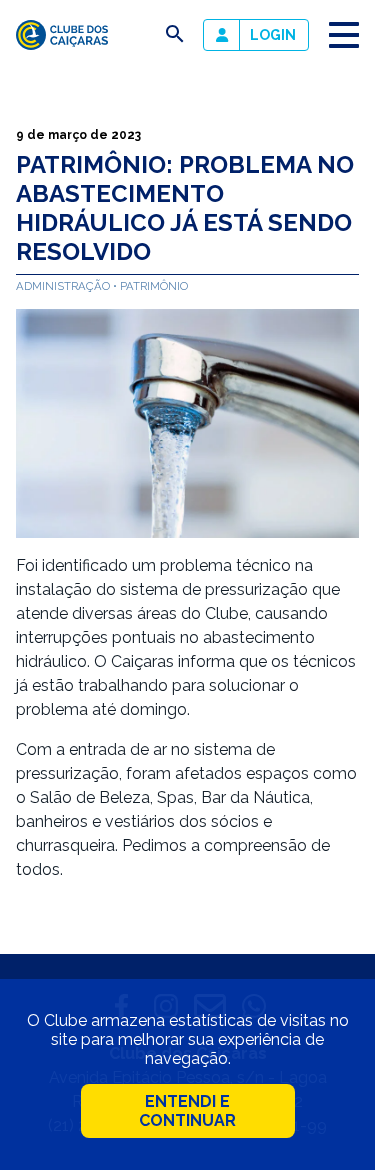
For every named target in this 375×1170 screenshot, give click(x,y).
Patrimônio (154, 286)
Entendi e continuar (187, 1111)
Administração (64, 286)
